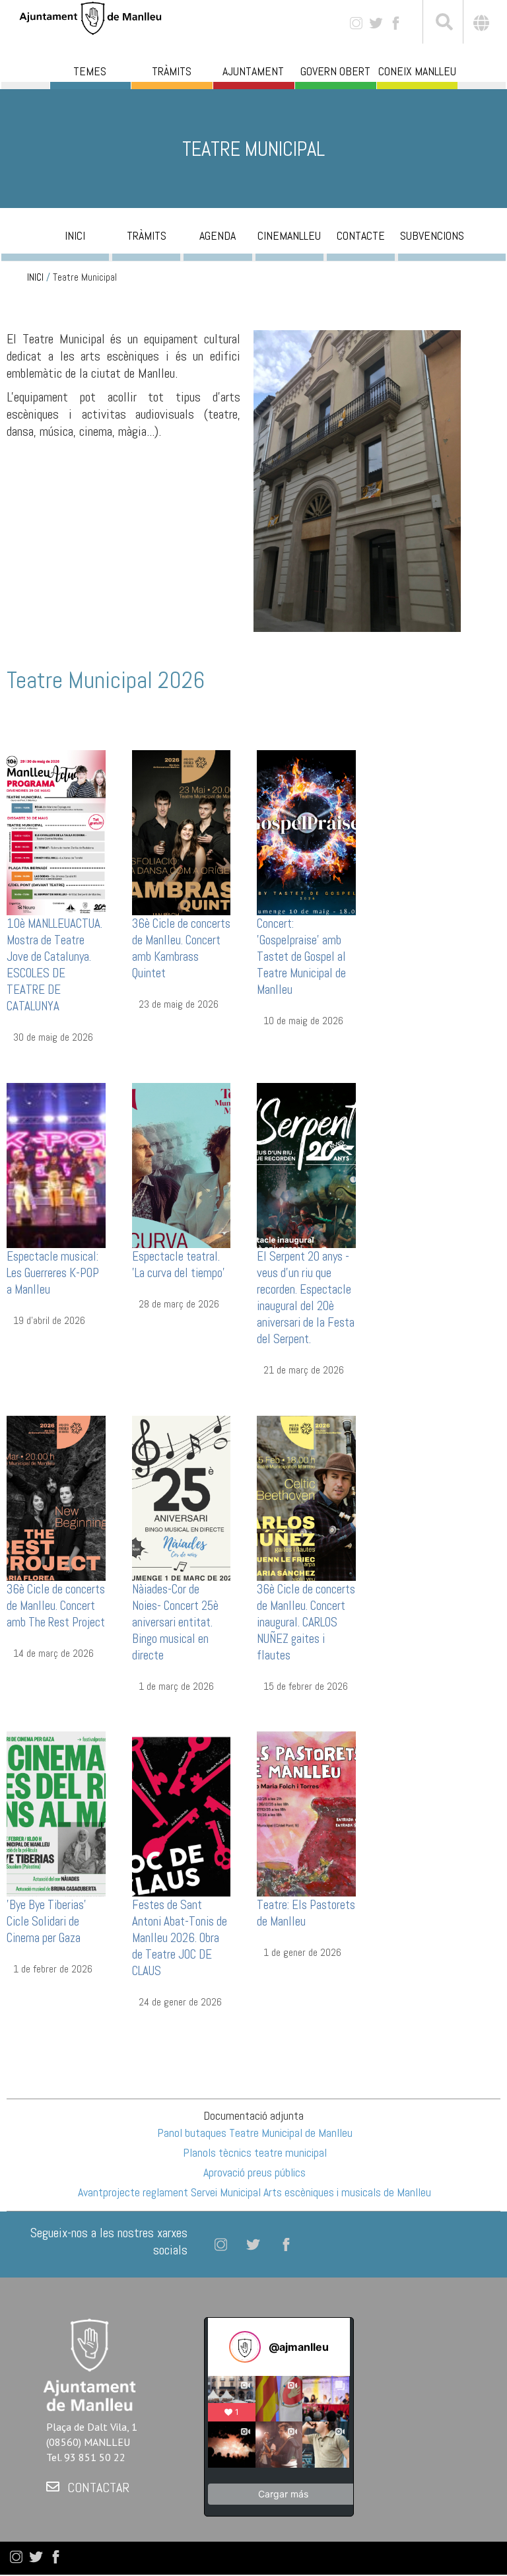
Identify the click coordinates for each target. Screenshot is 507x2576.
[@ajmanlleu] (245, 2347)
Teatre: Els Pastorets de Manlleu (306, 1913)
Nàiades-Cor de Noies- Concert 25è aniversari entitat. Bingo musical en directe (175, 1622)
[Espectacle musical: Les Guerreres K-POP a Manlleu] (56, 1165)
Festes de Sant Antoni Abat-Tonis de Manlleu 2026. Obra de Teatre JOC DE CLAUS (180, 1938)
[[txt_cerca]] (443, 24)
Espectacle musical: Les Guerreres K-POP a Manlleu (53, 1273)
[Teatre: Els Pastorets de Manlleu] (306, 1813)
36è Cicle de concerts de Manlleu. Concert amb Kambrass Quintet (181, 948)
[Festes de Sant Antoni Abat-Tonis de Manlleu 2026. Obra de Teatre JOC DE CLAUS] (182, 1813)
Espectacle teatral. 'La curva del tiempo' (179, 1265)
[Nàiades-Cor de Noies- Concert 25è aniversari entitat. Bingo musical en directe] (182, 1497)
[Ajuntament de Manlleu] (90, 17)
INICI (35, 277)
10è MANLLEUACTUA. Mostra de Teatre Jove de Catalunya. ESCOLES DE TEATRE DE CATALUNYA (54, 965)
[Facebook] (396, 22)
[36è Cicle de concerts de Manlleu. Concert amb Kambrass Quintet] (182, 832)
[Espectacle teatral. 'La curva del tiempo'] (182, 1165)
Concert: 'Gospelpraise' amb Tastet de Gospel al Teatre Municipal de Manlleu (301, 957)
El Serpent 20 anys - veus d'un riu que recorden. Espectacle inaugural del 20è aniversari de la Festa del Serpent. (306, 1298)
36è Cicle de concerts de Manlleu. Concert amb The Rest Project (56, 1606)
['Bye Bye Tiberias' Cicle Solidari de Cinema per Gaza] (56, 1813)
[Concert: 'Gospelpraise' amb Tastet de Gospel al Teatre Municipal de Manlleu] (306, 832)
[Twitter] (376, 22)
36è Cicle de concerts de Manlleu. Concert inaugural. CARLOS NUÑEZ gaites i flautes (306, 1622)
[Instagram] (356, 22)
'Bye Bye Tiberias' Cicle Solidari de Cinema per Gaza (47, 1921)
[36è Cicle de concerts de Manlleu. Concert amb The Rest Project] (56, 1497)
